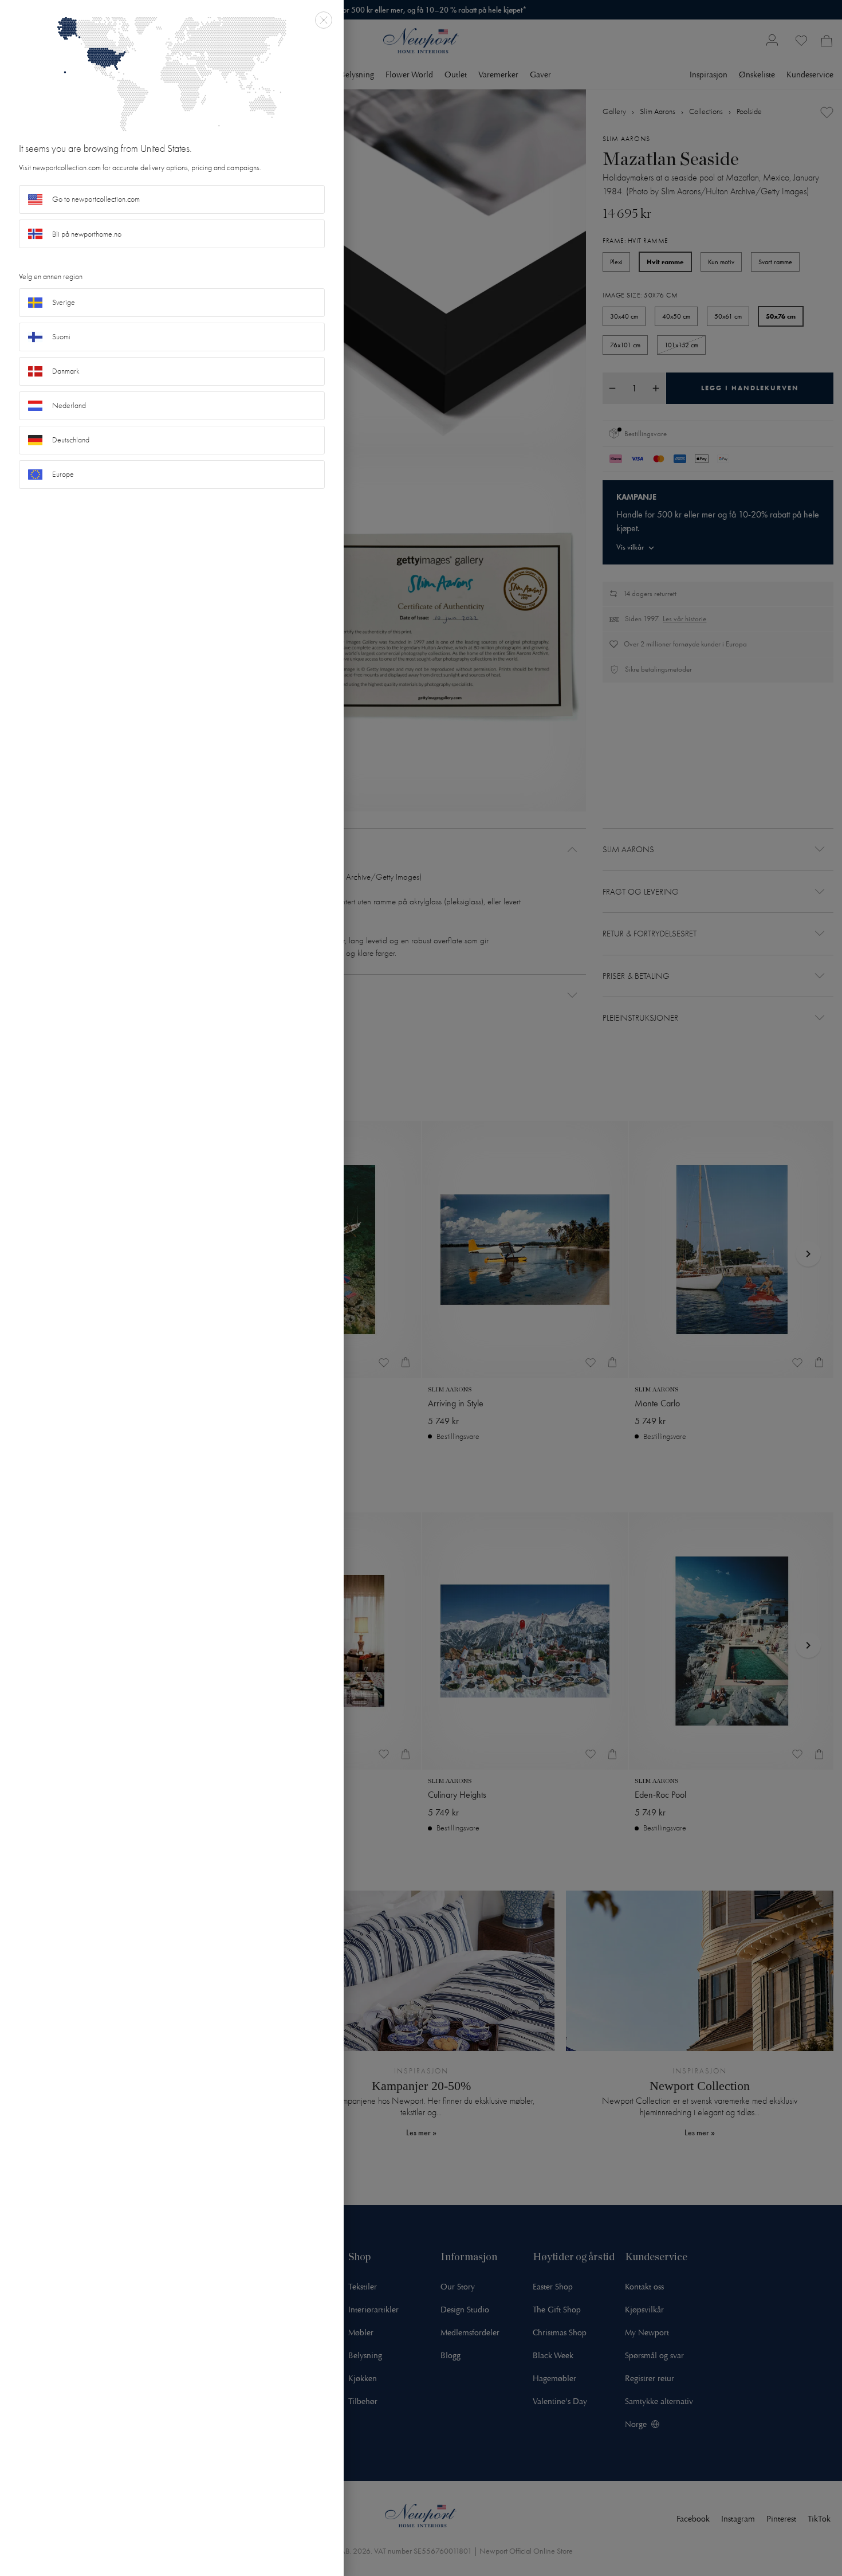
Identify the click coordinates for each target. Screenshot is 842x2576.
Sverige (64, 302)
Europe (63, 474)
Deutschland (71, 440)
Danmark (66, 371)
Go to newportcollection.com (96, 199)
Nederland (69, 405)
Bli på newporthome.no (87, 234)
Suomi (61, 337)
